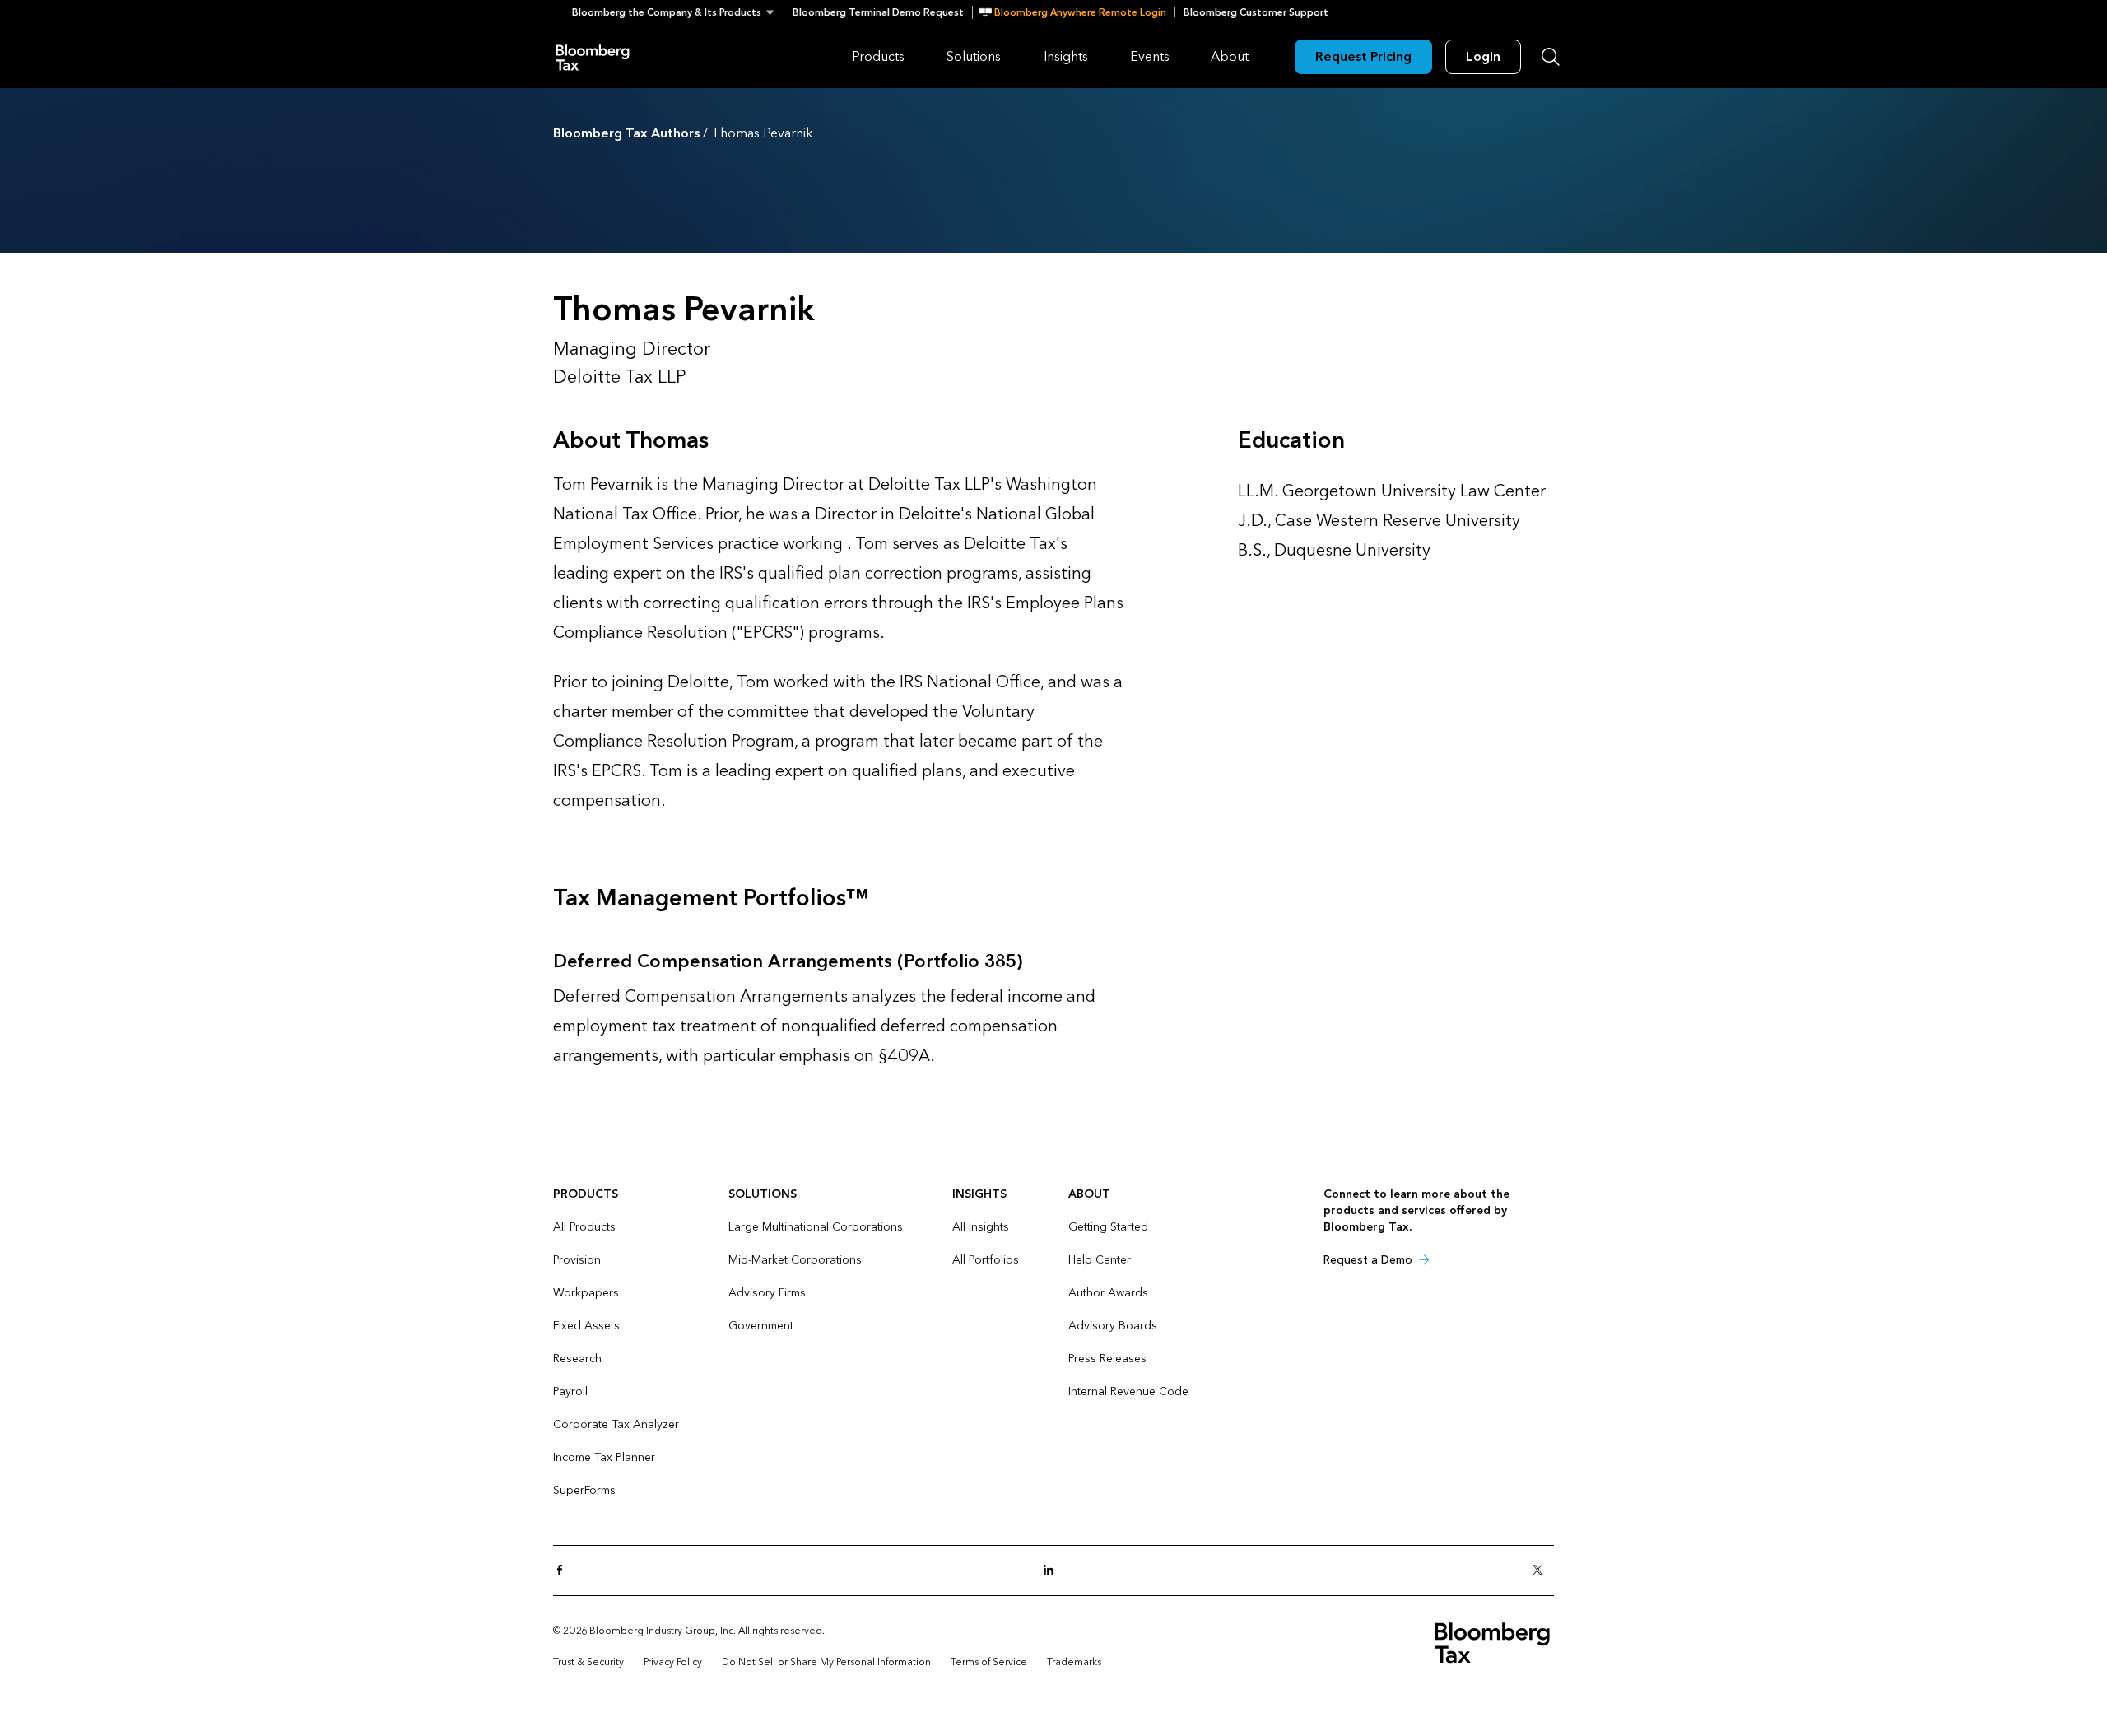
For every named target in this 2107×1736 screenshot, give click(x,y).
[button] (678, 12)
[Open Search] (1551, 57)
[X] (1542, 1571)
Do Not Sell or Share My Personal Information (826, 1662)
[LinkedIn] (1053, 1571)
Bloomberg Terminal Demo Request (878, 12)
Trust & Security (588, 1662)
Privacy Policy (673, 1662)
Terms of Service (989, 1662)
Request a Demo (1368, 1260)
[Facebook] (565, 1571)
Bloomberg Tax (593, 56)
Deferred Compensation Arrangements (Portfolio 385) (788, 961)
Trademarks (1074, 1662)
